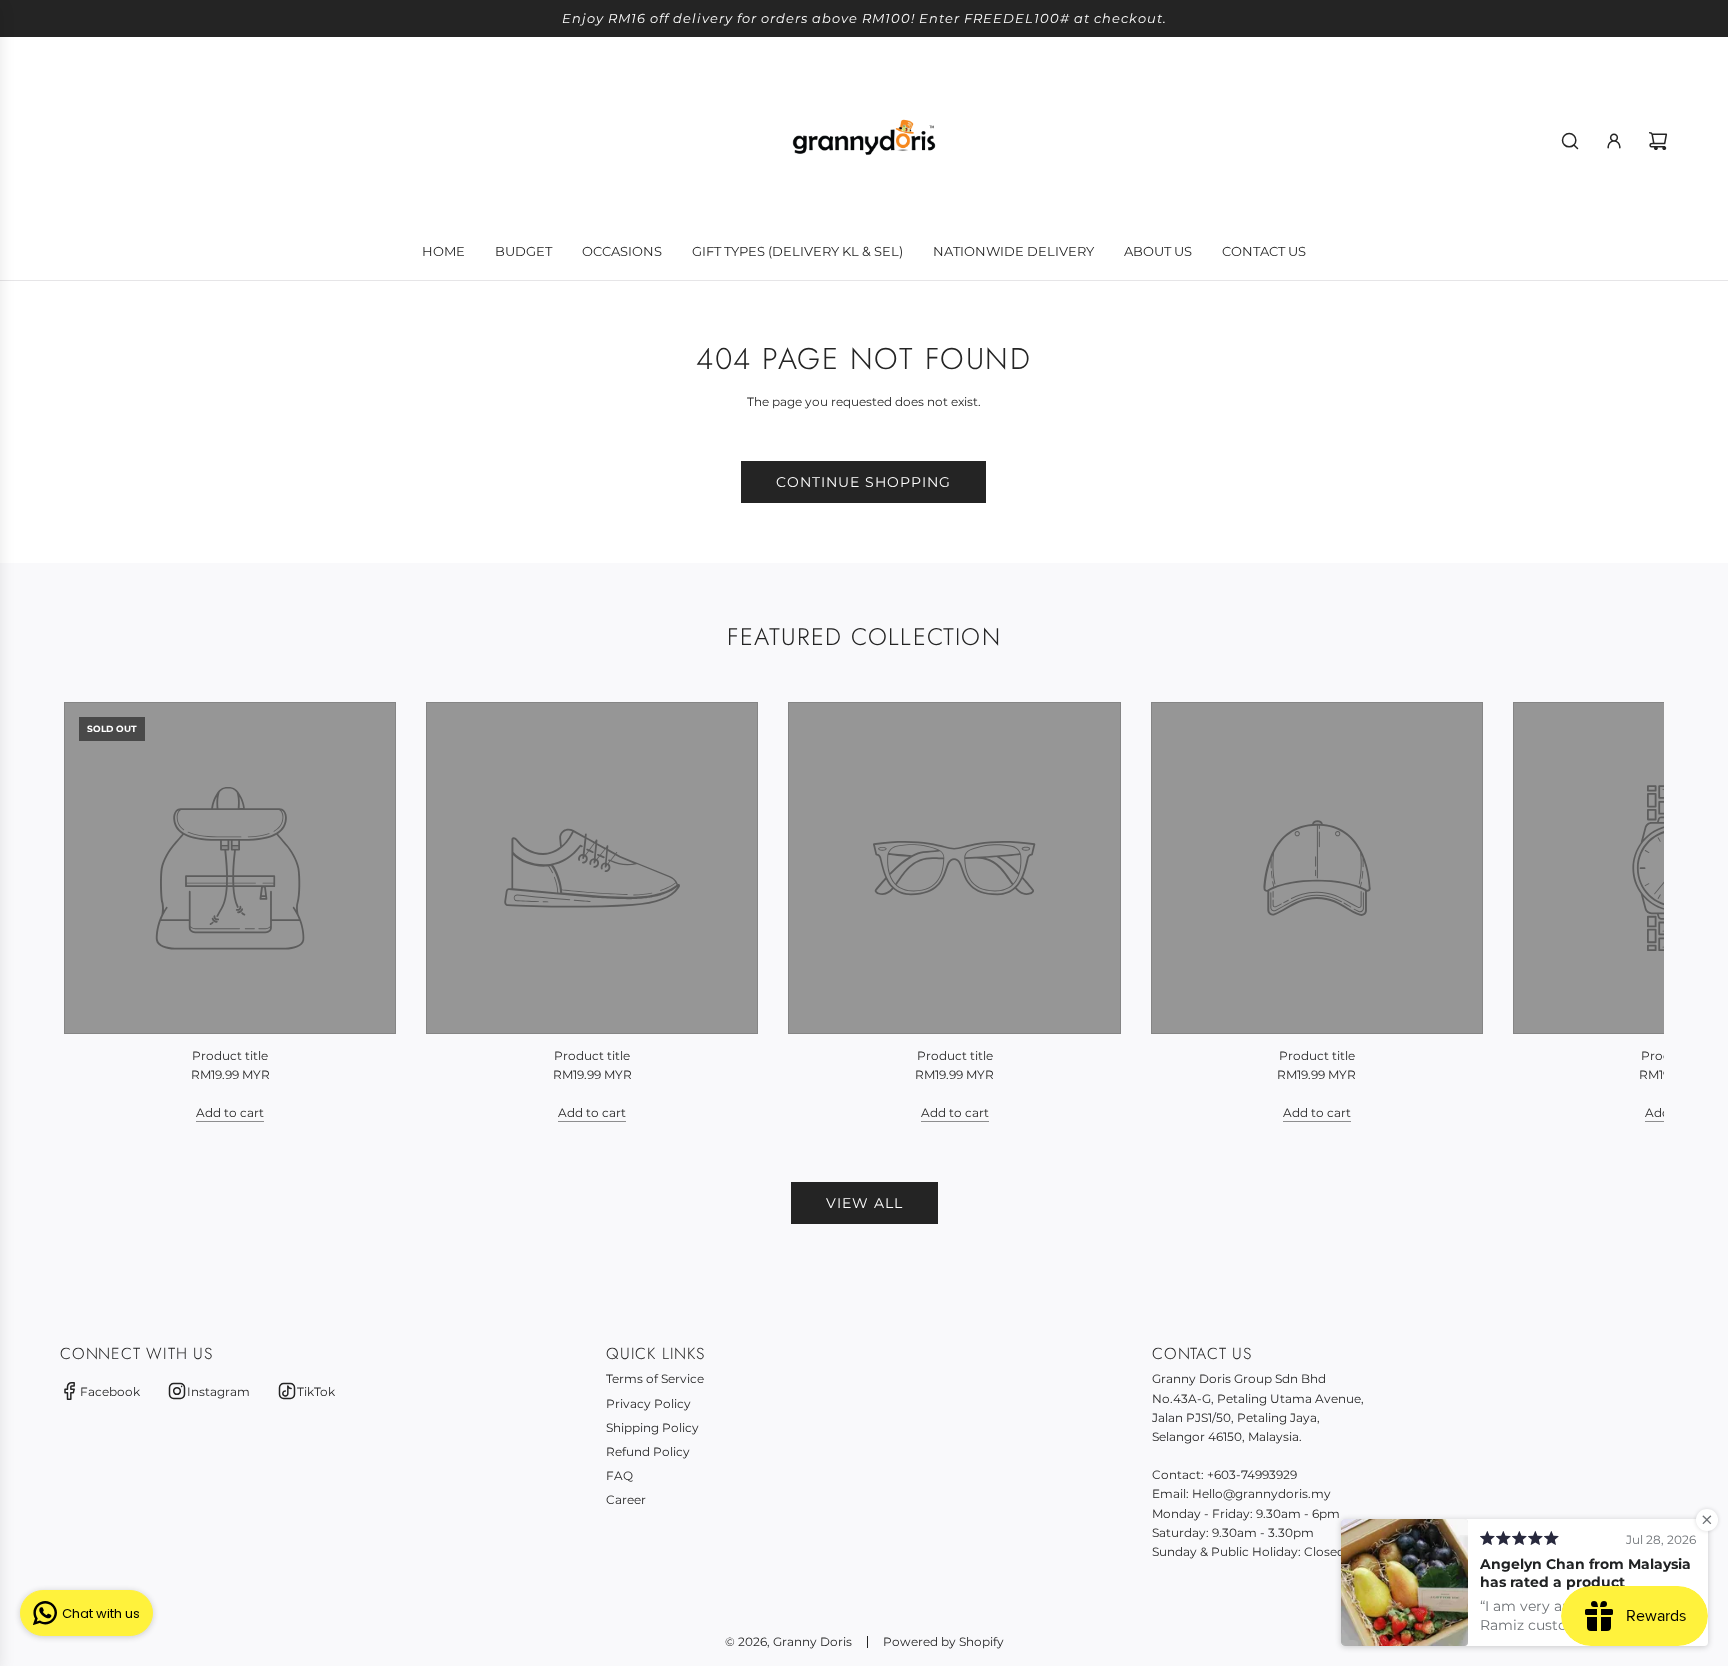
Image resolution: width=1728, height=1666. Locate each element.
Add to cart (230, 1112)
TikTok (316, 1391)
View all (864, 1203)
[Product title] (230, 868)
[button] (101, 912)
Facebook (110, 1391)
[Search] (1570, 141)
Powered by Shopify (943, 1641)
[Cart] (1658, 141)
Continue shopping (863, 482)
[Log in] (1614, 141)
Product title (230, 1055)
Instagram (218, 1391)
